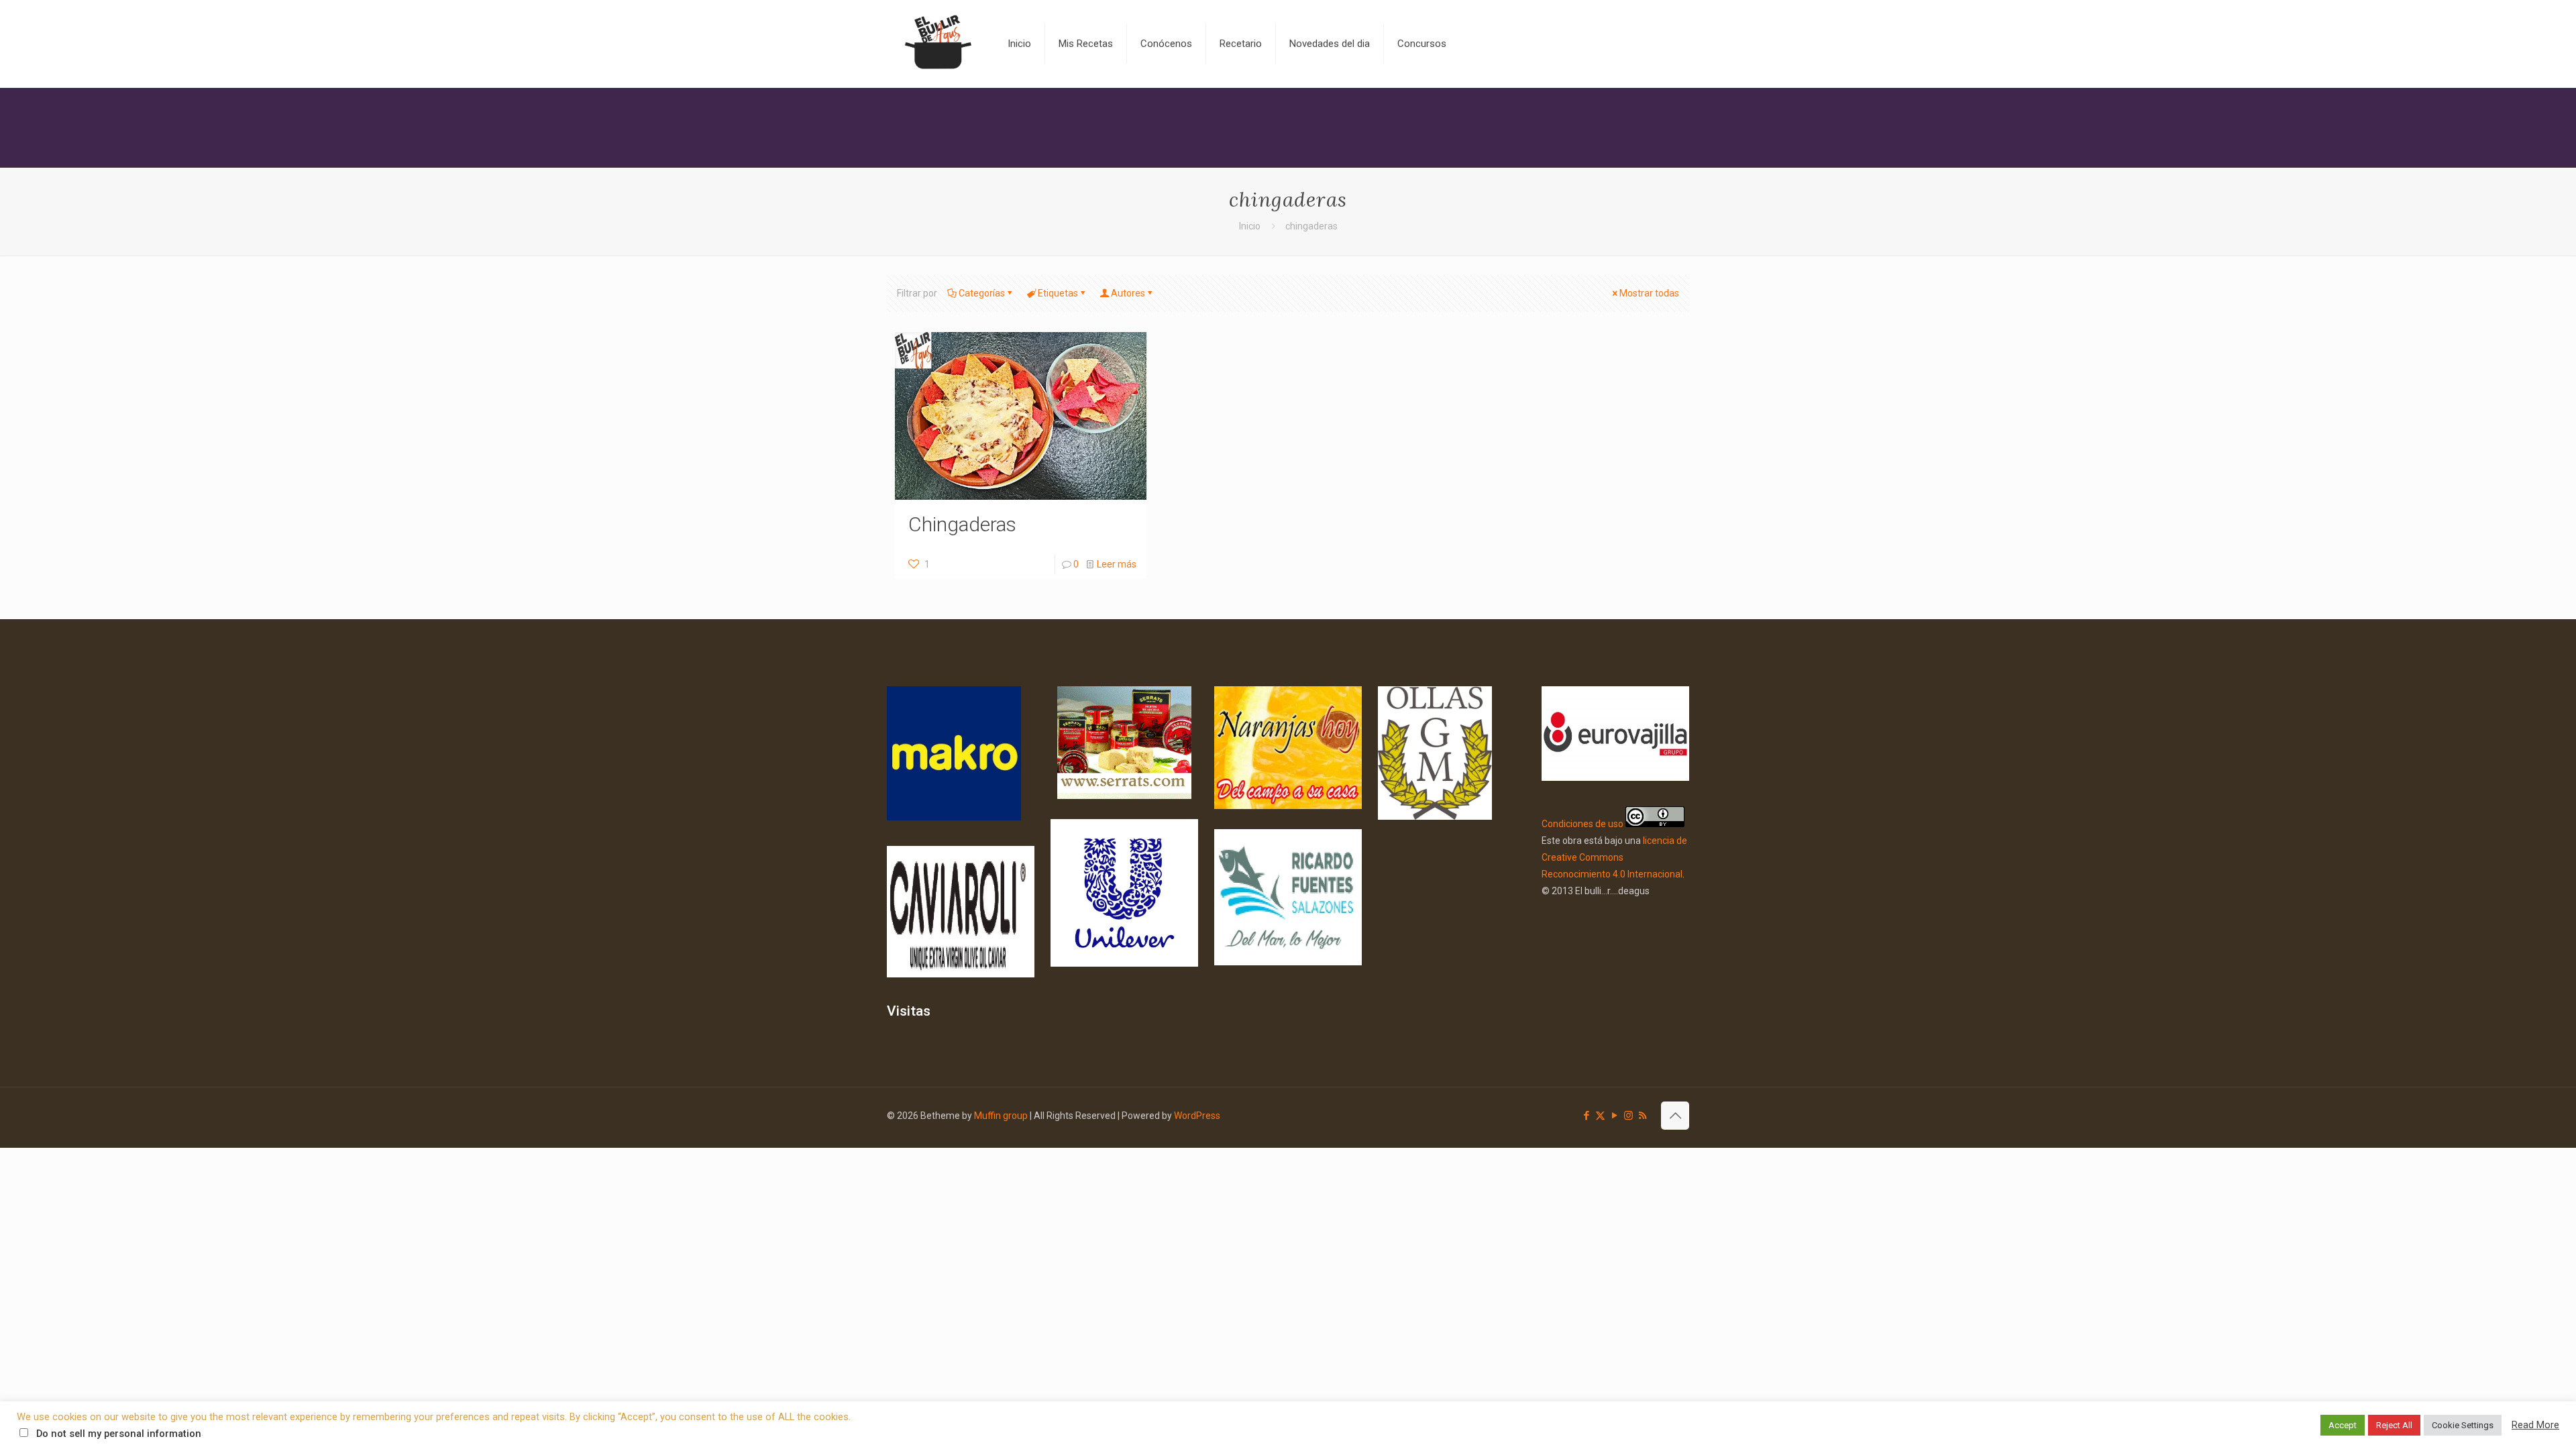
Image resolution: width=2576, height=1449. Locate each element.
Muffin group (1001, 1116)
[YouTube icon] (1614, 1116)
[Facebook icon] (1586, 1116)
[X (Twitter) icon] (1600, 1116)
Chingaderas (962, 524)
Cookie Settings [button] (2463, 1425)
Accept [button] (2343, 1425)
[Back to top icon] (1675, 1116)
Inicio (1250, 226)
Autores (1128, 293)
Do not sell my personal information (119, 1434)
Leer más (1117, 564)
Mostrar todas (1649, 293)
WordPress (1197, 1116)
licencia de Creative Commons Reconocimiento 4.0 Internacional (1614, 857)
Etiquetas (1058, 293)
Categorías (982, 293)
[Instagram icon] (1628, 1116)
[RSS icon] (1643, 1116)
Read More (2535, 1425)
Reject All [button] (2394, 1425)
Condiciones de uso (1582, 824)
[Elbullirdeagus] (937, 44)
